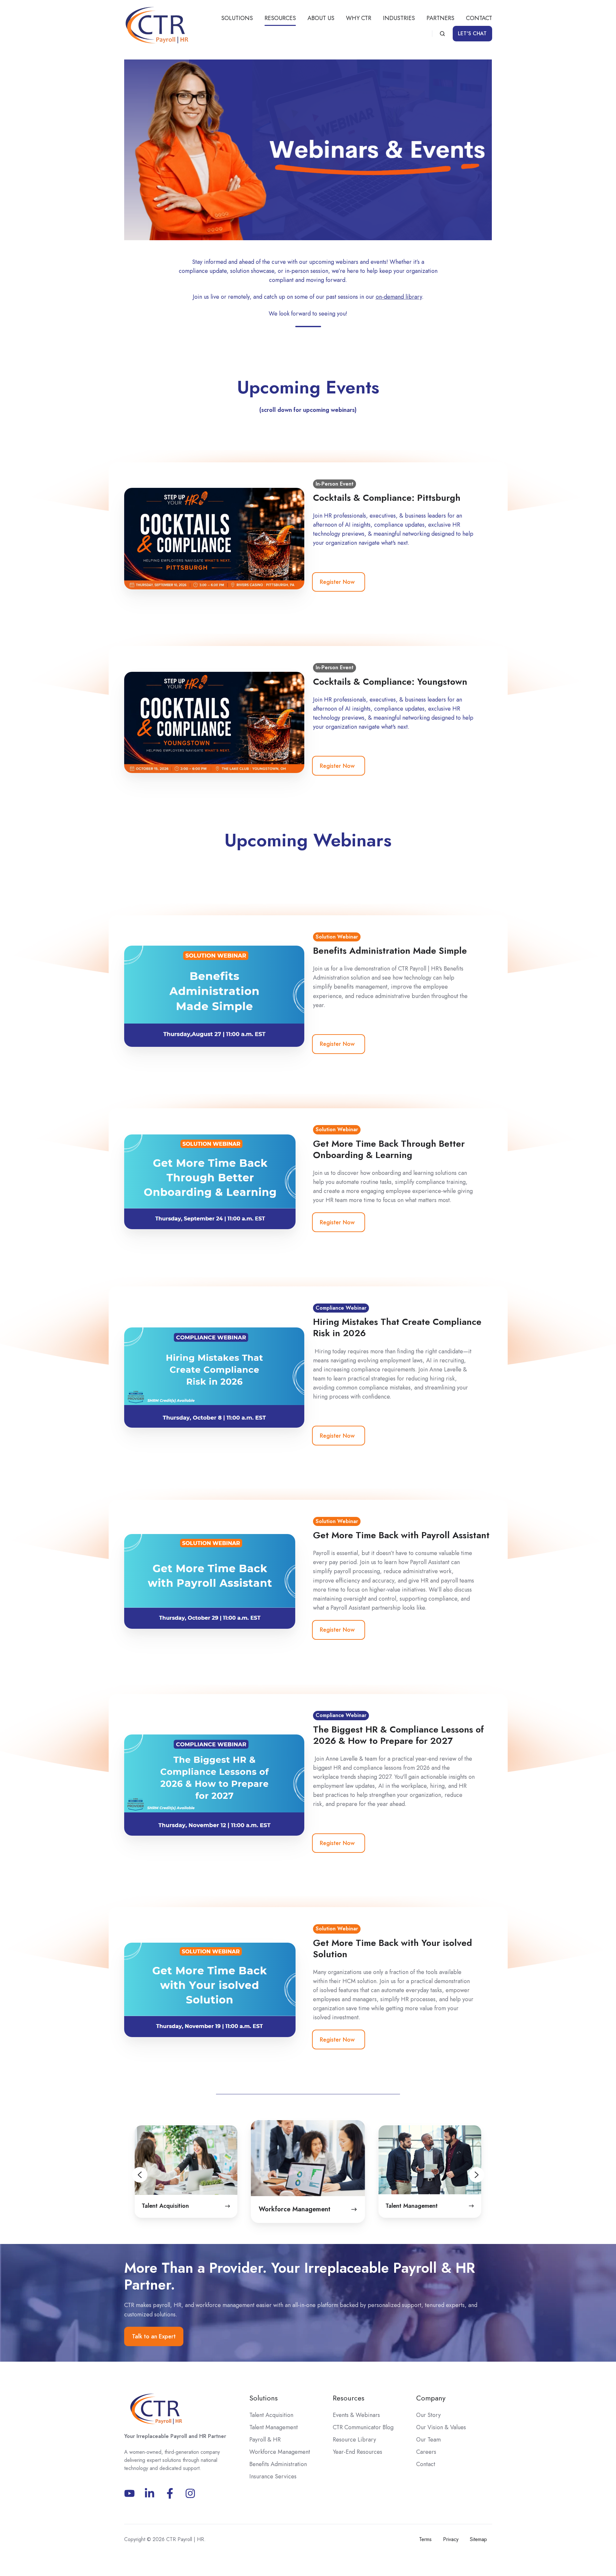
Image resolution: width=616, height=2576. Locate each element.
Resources (349, 2398)
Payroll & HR (265, 2440)
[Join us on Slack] (170, 2493)
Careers (426, 2452)
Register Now (337, 582)
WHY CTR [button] (359, 18)
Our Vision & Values (441, 2427)
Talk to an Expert (154, 2336)
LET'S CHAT (472, 33)
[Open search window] (442, 34)
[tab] (292, 2239)
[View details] (150, 2493)
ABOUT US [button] (321, 18)
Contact (426, 2464)
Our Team (428, 2440)
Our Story (428, 2415)
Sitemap (478, 2539)
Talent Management (274, 2427)
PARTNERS (440, 18)
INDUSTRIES (399, 18)
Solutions (264, 2398)
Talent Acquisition (271, 2415)
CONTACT (479, 18)
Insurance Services (273, 2476)
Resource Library (354, 2440)
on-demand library (399, 297)
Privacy (451, 2539)
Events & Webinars (356, 2415)
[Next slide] (490, 2175)
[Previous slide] (127, 2175)
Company (431, 2398)
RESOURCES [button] (280, 18)
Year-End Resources (357, 2452)
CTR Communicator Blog (363, 2427)
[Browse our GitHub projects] (190, 2493)
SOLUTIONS (237, 18)
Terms (425, 2539)
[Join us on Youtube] (130, 2493)
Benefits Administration (278, 2464)
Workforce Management (280, 2452)
